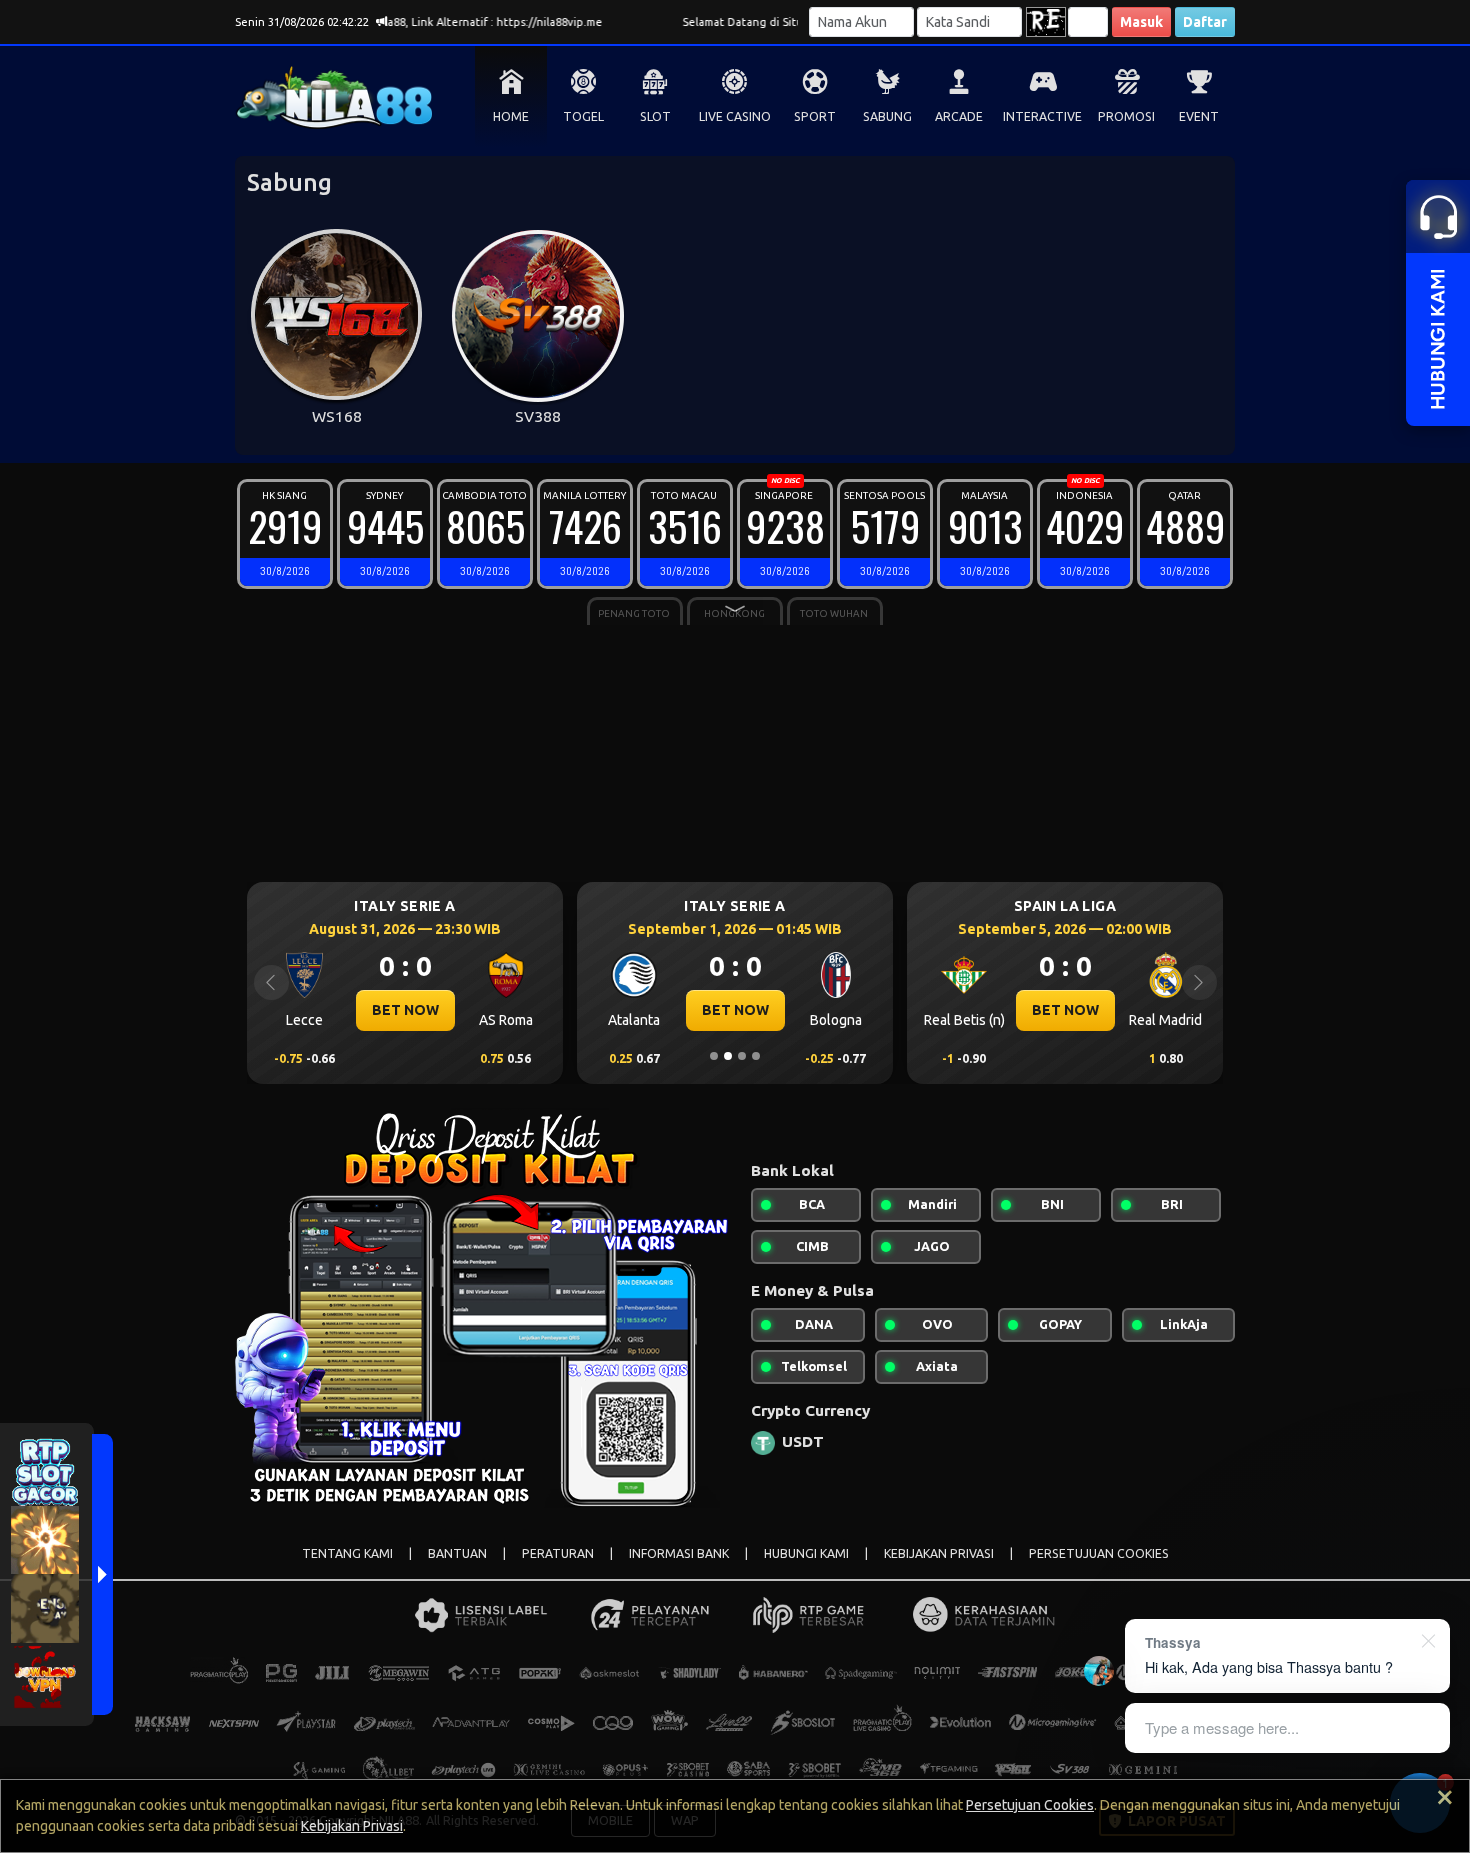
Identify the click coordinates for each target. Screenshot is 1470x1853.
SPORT (815, 116)
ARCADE (959, 116)
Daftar (1205, 22)
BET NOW (405, 1010)
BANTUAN (457, 1553)
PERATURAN (558, 1553)
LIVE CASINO (735, 116)
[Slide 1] (714, 1056)
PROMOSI (1126, 116)
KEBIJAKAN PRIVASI (939, 1553)
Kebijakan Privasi (352, 1826)
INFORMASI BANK (679, 1553)
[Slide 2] (728, 1056)
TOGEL (583, 116)
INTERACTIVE (1042, 116)
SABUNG (887, 116)
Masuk (1141, 22)
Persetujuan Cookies (1030, 1805)
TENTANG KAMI (347, 1553)
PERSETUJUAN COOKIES (1099, 1553)
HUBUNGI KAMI (806, 1553)
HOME (511, 116)
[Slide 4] (756, 1056)
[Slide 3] (742, 1056)
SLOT (655, 116)
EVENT (1199, 116)
